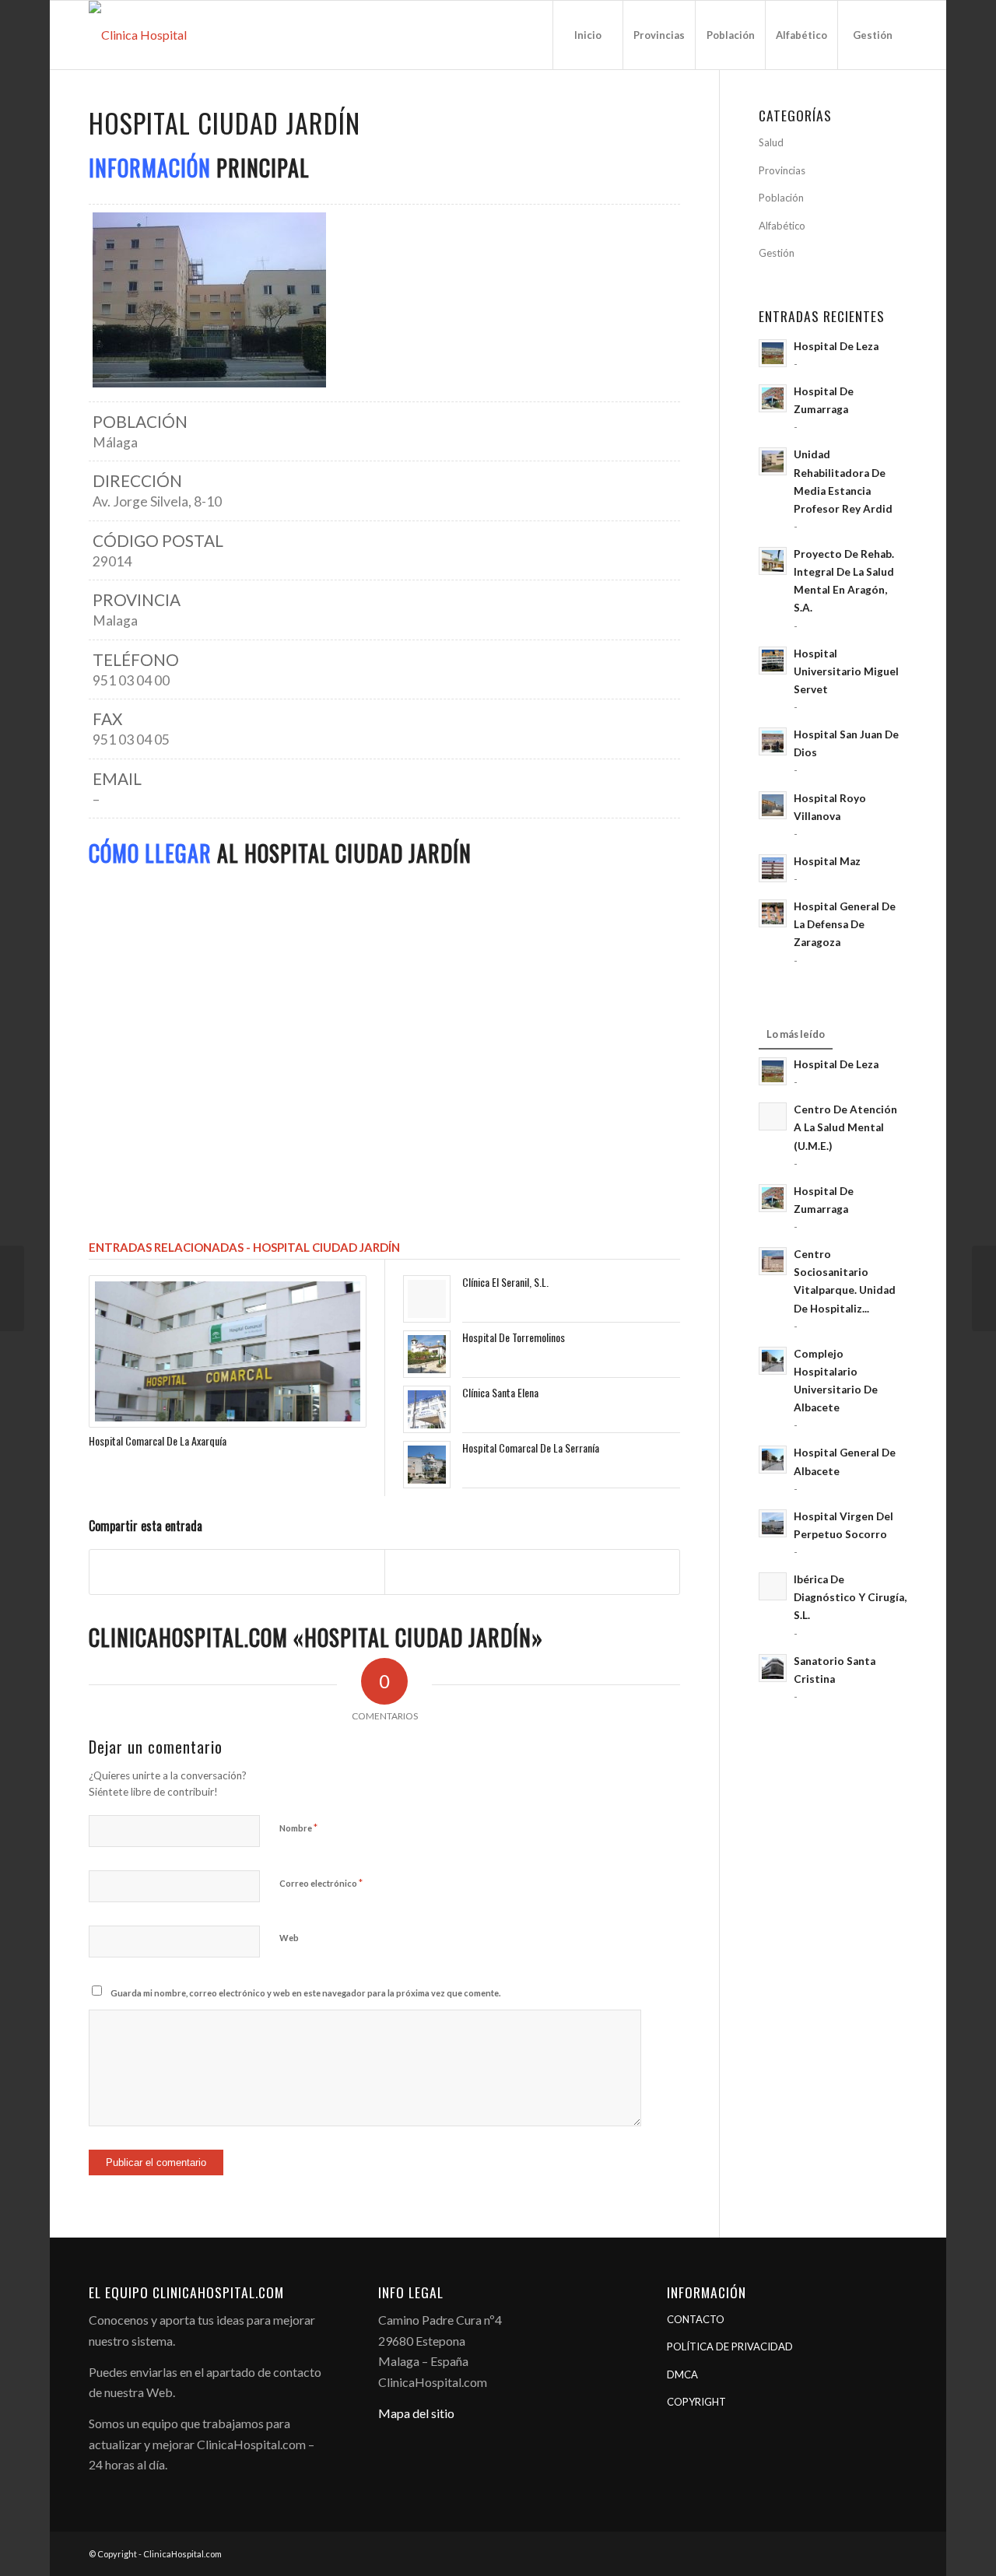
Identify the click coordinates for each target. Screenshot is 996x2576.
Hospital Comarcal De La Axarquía (158, 1440)
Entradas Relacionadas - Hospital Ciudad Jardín (244, 1247)
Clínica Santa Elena (500, 1392)
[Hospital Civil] (984, 1288)
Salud (771, 142)
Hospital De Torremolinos (514, 1337)
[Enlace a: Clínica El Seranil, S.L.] (427, 1299)
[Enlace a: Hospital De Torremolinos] (427, 1354)
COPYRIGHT (696, 2402)
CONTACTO (696, 2319)
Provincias (782, 170)
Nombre (298, 1828)
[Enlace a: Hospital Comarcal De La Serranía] (427, 1465)
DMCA (682, 2374)
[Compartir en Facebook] (237, 1572)
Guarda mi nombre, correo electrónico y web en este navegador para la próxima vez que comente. (305, 1993)
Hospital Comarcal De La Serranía (531, 1447)
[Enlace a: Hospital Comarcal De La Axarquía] (228, 1351)
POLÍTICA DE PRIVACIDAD (730, 2346)
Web (289, 1938)
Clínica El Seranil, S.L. (505, 1282)
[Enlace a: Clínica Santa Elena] (427, 1409)
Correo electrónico (321, 1883)
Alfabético (782, 226)
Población (781, 198)
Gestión (777, 253)
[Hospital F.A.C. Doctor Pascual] (12, 1288)
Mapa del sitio (416, 2413)
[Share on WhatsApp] (532, 1572)
